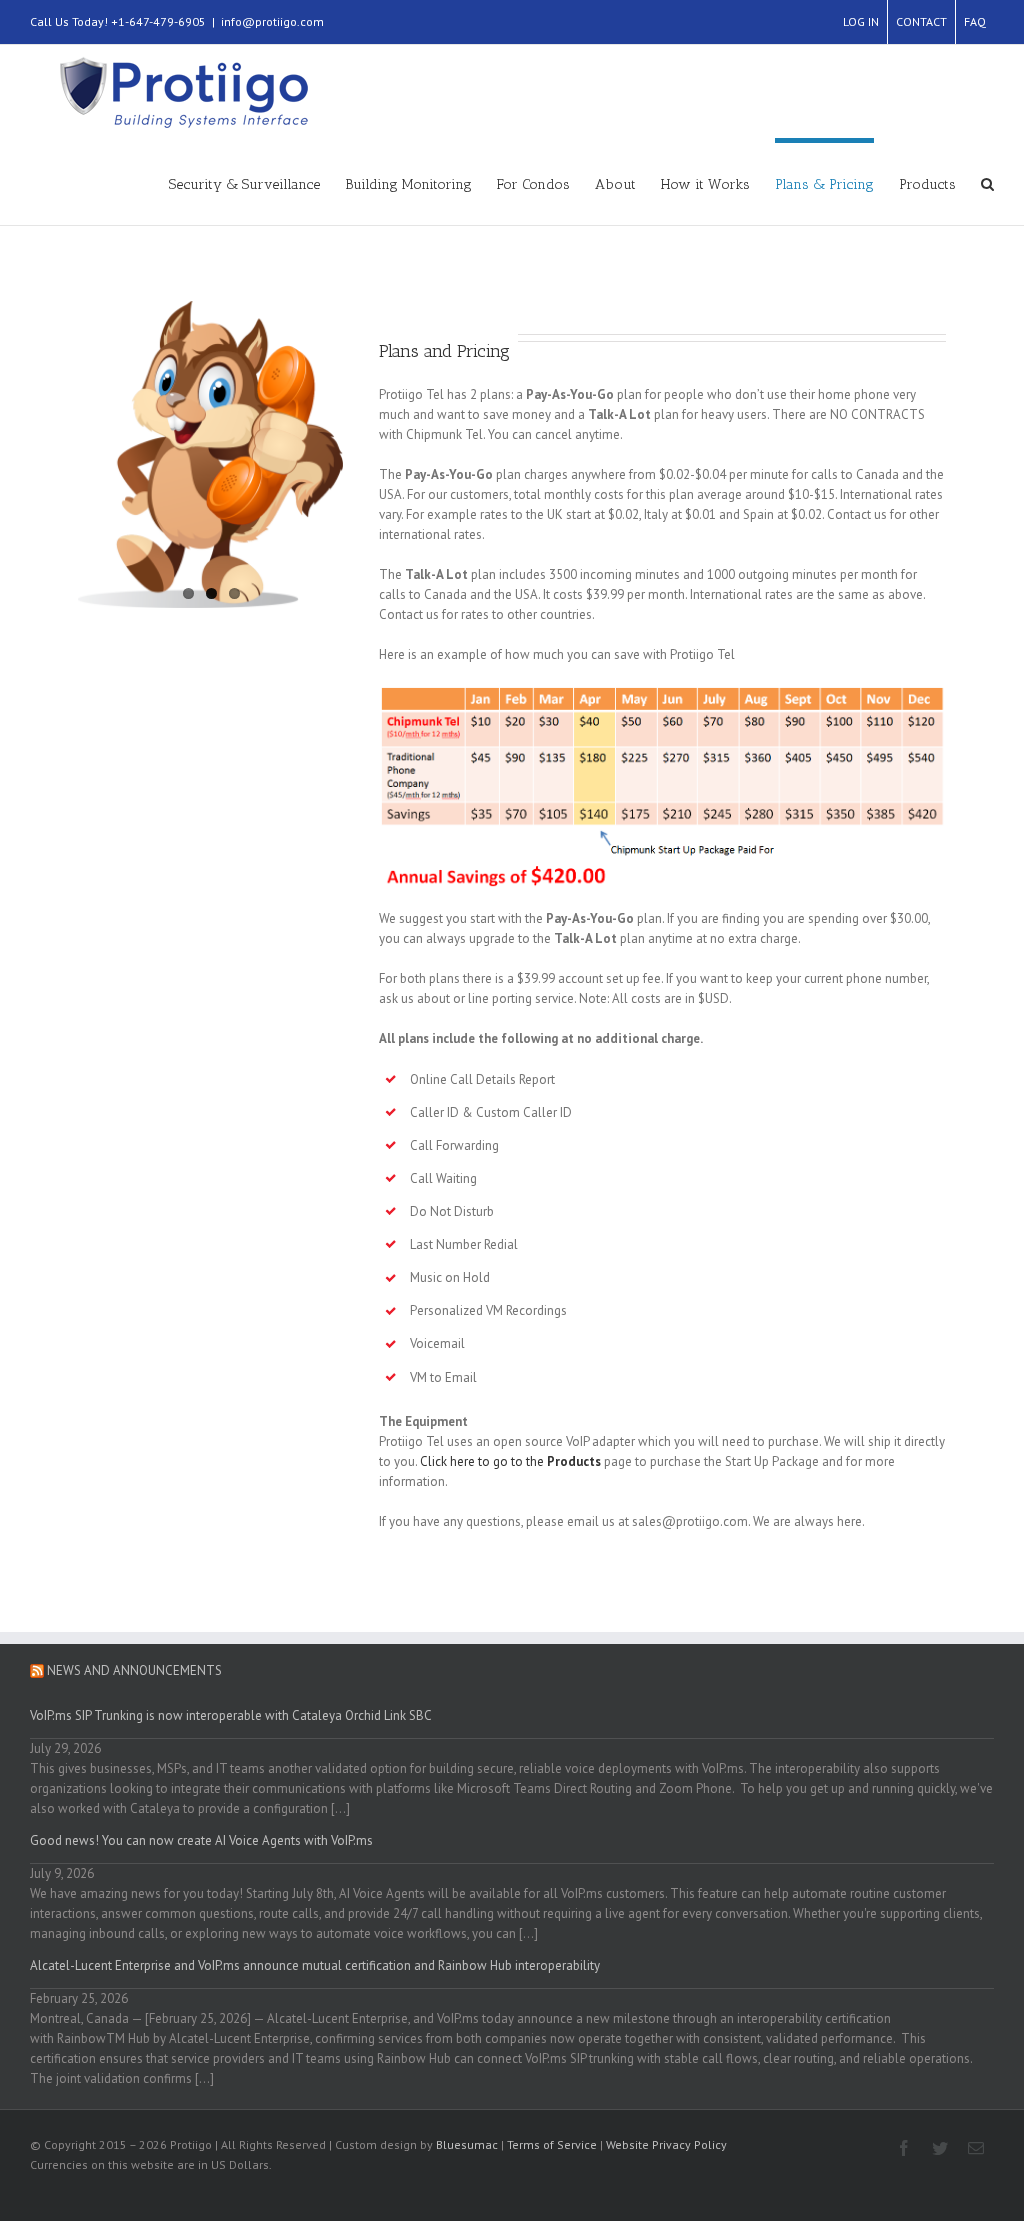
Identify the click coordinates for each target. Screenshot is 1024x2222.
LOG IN (861, 21)
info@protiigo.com (272, 21)
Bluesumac (467, 2144)
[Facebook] (904, 2148)
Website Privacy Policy (666, 2144)
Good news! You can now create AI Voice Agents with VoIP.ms (201, 1840)
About (615, 184)
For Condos (533, 184)
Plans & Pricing (824, 184)
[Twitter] (940, 2148)
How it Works (705, 184)
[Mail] (976, 2148)
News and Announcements (134, 1670)
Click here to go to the (510, 1461)
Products (927, 184)
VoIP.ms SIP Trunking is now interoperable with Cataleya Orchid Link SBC (231, 1715)
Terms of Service (552, 2144)
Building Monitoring (408, 184)
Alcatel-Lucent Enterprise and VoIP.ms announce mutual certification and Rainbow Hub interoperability (315, 1965)
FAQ (975, 21)
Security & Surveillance (244, 184)
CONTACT (921, 21)
